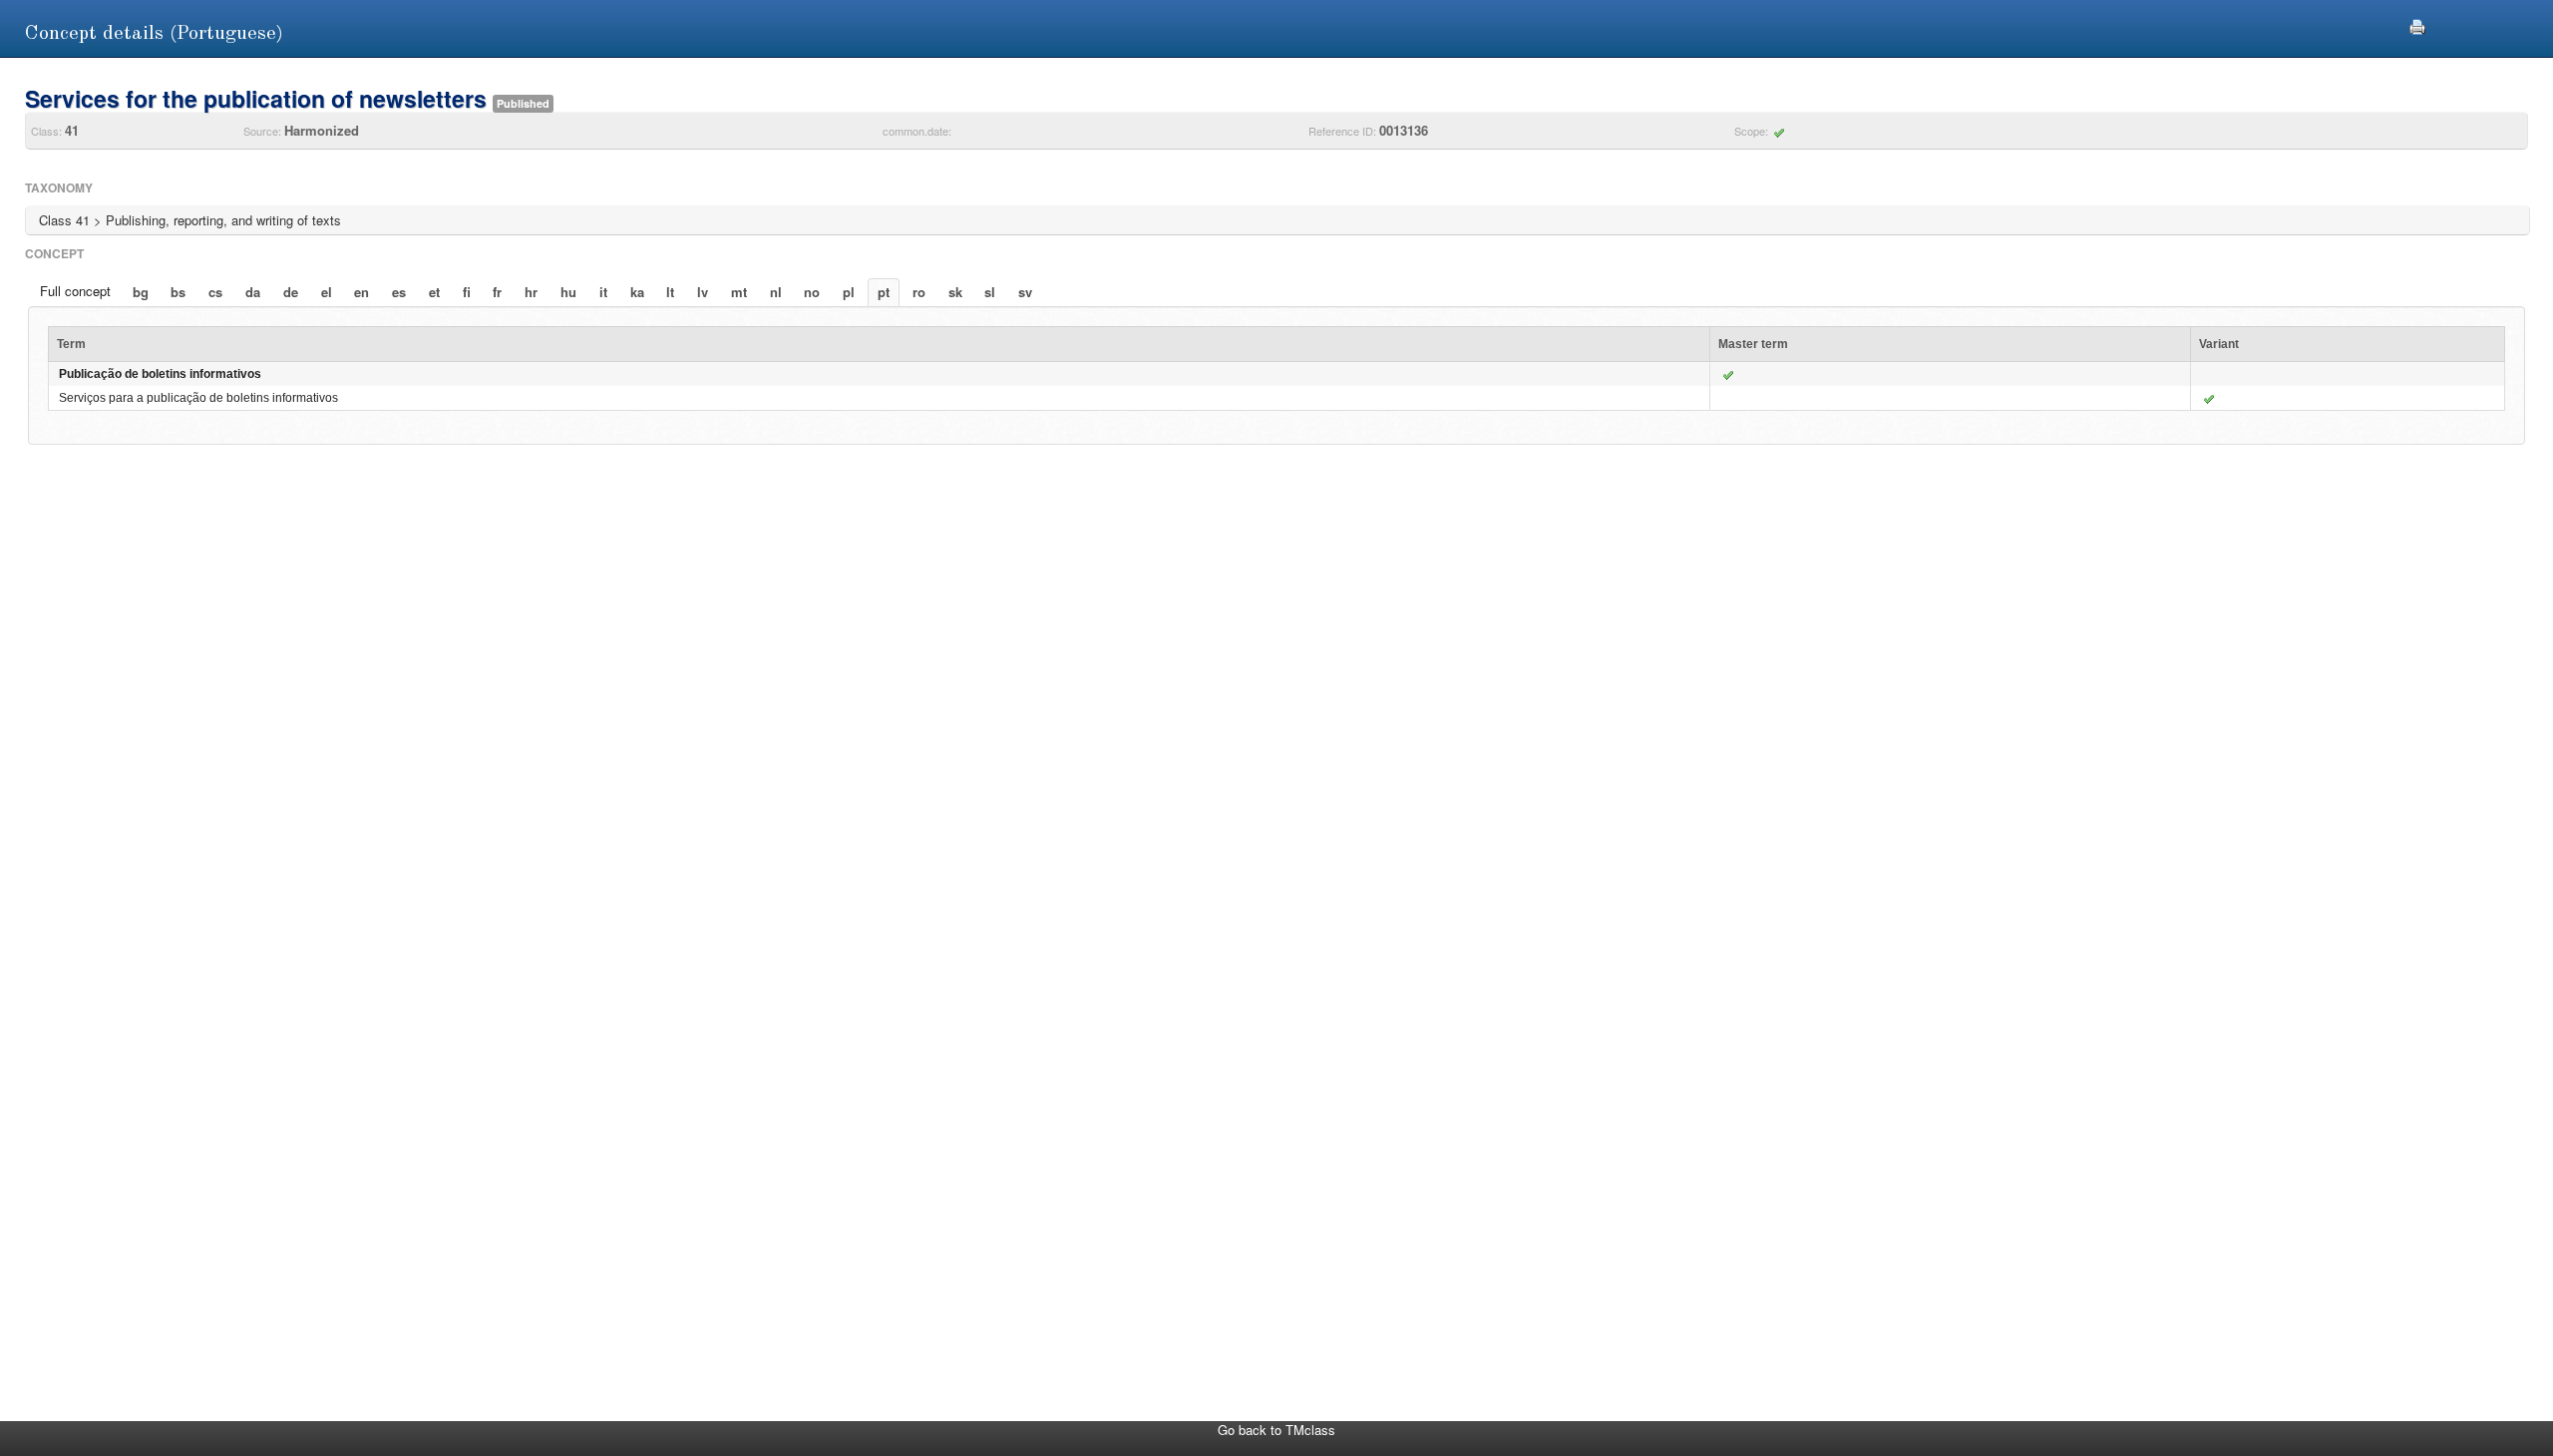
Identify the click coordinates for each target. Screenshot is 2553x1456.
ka (637, 292)
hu (568, 292)
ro (919, 292)
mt (739, 292)
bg (141, 292)
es (399, 292)
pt (884, 292)
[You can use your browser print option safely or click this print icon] (2417, 24)
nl (776, 292)
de (291, 292)
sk (955, 292)
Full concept (75, 291)
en (362, 292)
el (327, 292)
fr (497, 292)
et (434, 292)
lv (703, 292)
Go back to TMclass (1276, 1430)
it (603, 292)
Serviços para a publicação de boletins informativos (198, 398)
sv (1025, 292)
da (253, 292)
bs (178, 292)
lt (670, 292)
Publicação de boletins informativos (160, 374)
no (812, 292)
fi (467, 292)
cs (215, 292)
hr (531, 292)
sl (990, 292)
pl (849, 292)
